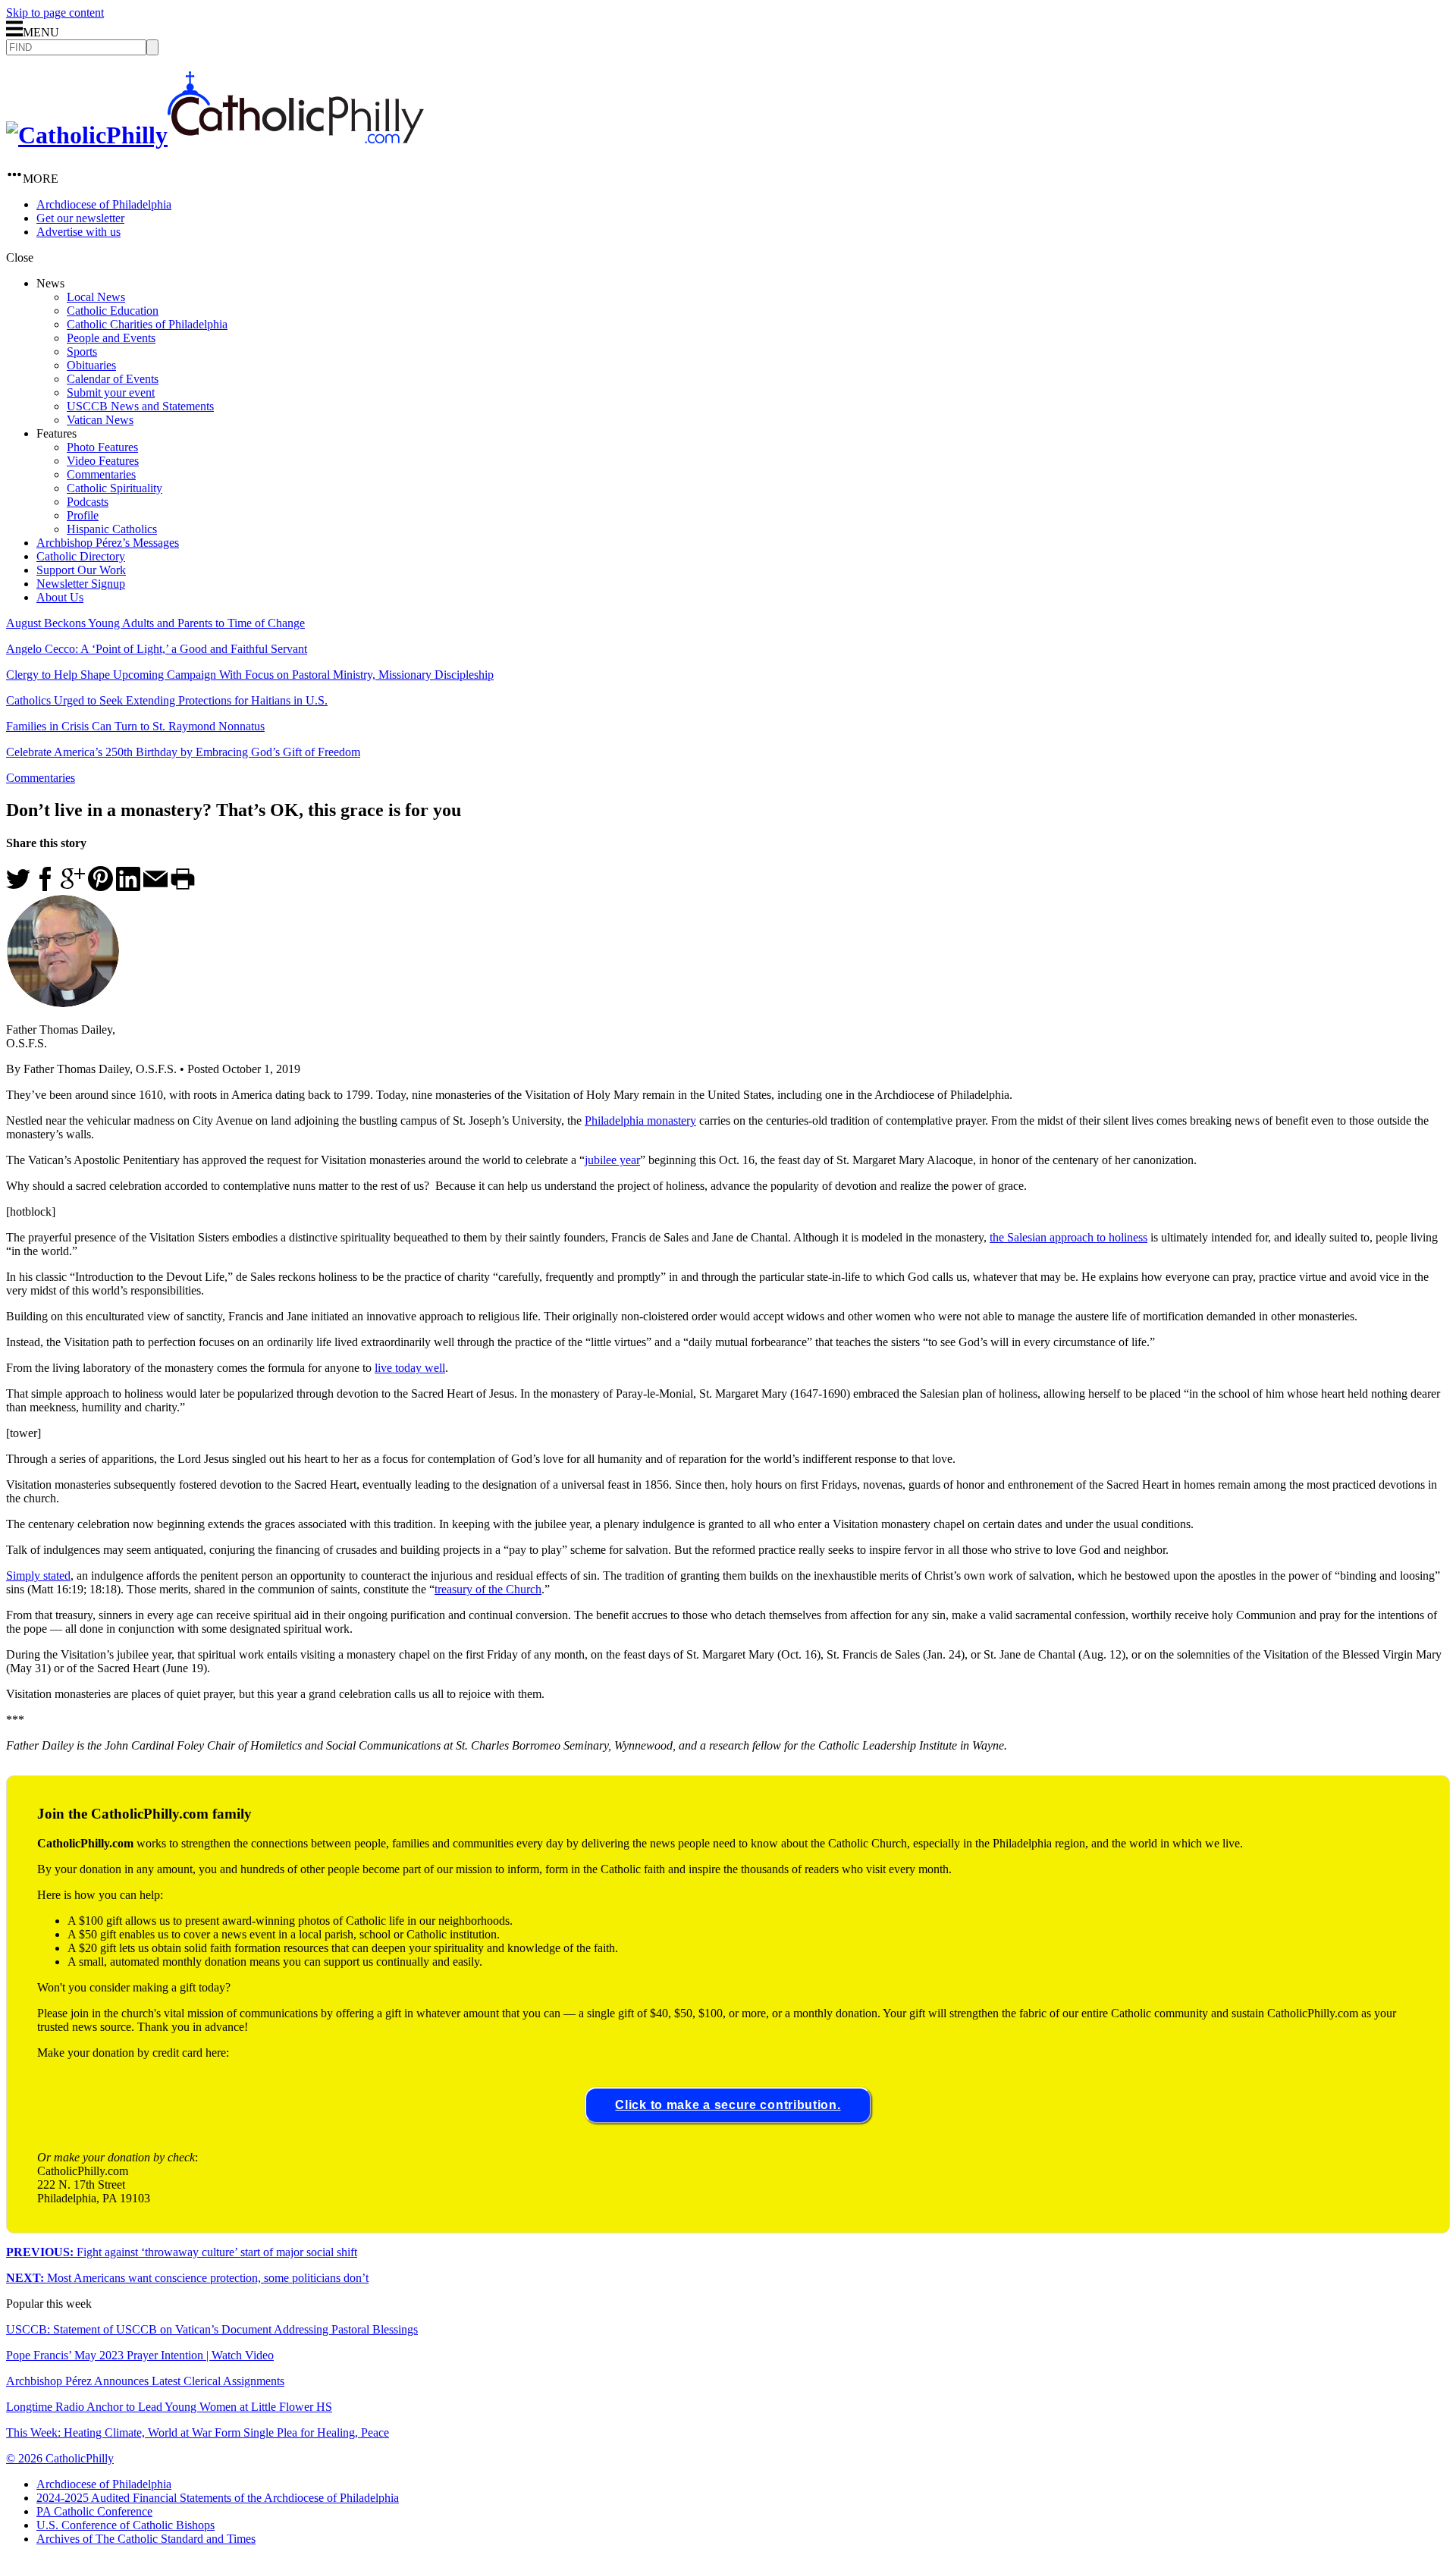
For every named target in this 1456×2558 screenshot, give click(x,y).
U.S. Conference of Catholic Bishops (126, 2525)
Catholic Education (113, 311)
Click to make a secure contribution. (728, 2105)
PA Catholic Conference (94, 2511)
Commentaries (101, 474)
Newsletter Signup (81, 584)
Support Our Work (81, 570)
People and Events (111, 338)
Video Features (103, 461)
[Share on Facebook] (45, 887)
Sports (82, 352)
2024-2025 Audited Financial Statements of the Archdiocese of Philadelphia (218, 2498)
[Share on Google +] (73, 887)
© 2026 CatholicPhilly (60, 2458)
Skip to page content (55, 13)
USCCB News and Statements (140, 406)
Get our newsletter (80, 218)
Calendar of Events (113, 379)
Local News (96, 297)
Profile (83, 515)
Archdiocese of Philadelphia (104, 204)
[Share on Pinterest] (100, 887)
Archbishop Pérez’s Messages (108, 543)
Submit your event (111, 392)
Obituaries (91, 365)
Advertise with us (78, 232)
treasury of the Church (488, 1589)
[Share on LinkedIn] (128, 887)
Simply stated (38, 1576)
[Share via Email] (155, 887)
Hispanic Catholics (112, 529)
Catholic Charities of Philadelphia (147, 324)
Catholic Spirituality (115, 488)
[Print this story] (183, 887)
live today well (410, 1368)
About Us (60, 597)
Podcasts (88, 502)
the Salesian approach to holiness (1068, 1237)
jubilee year (612, 1160)
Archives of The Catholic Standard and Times (146, 2539)
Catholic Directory (81, 556)
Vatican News (100, 420)
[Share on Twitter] (18, 887)
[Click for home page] (215, 135)
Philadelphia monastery (640, 1120)
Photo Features (102, 447)
